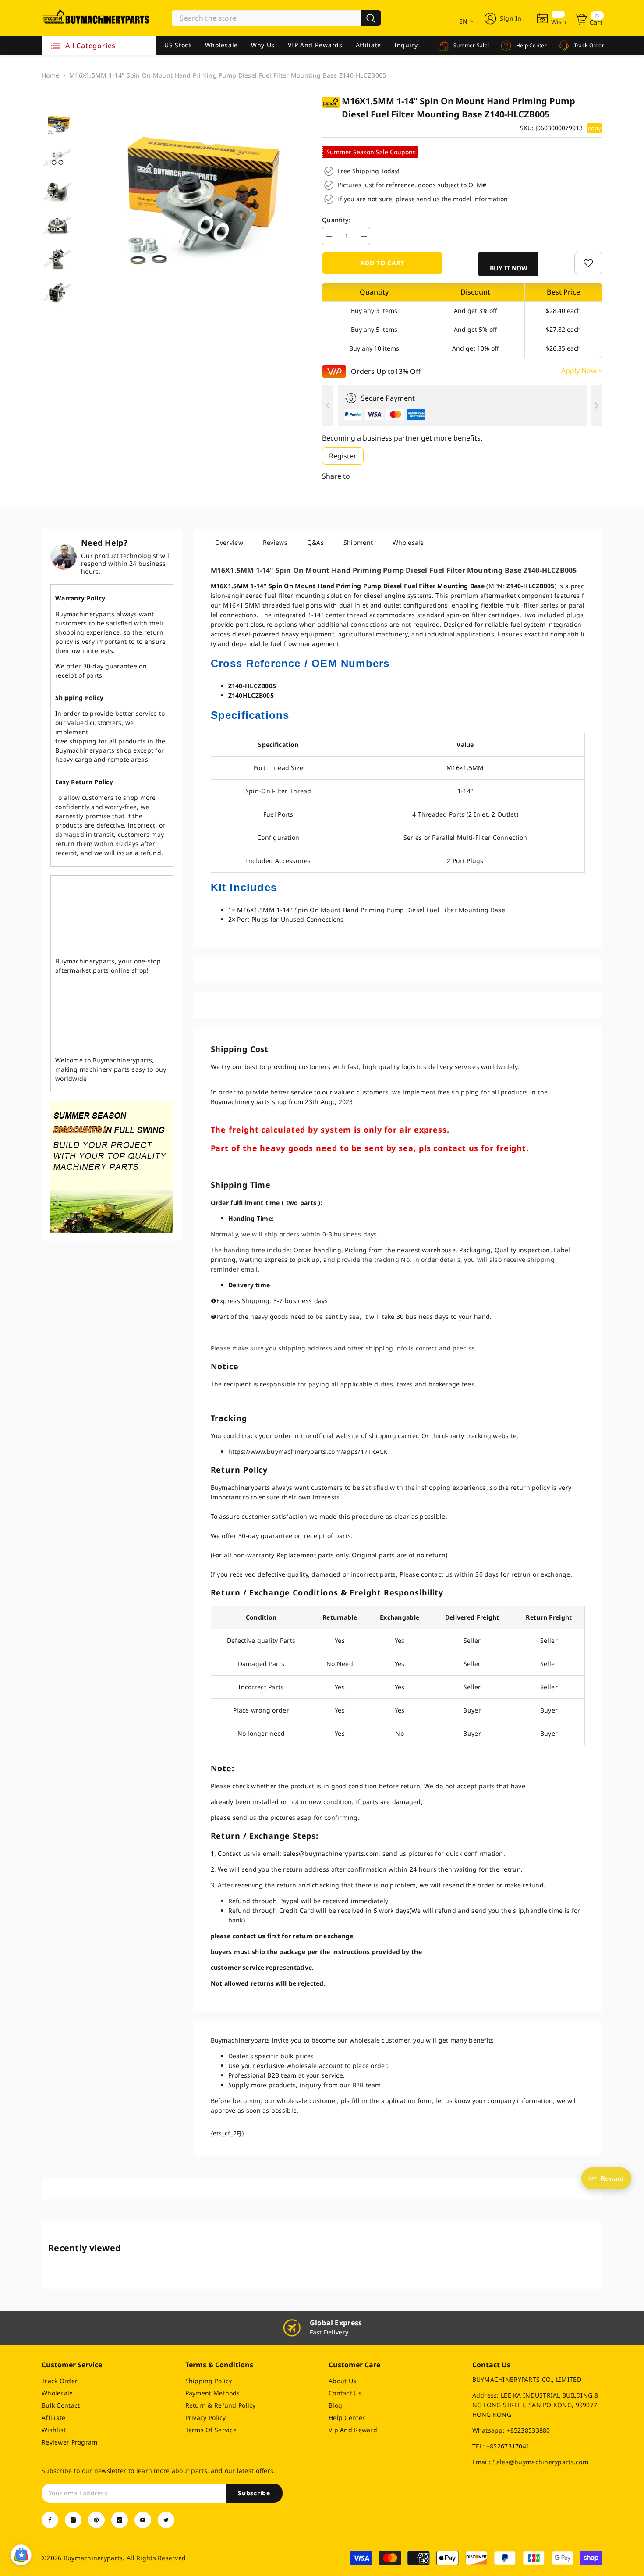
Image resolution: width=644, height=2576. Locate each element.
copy (594, 128)
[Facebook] (50, 2520)
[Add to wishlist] (588, 263)
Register (343, 456)
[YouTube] (143, 2520)
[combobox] (266, 18)
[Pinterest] (96, 2520)
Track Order (588, 45)
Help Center (531, 45)
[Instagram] (73, 2520)
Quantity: (336, 220)
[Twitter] (166, 2520)
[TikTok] (120, 2520)
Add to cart (382, 263)
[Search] (276, 18)
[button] (509, 264)
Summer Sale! (470, 45)
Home (50, 75)
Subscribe (254, 2493)
